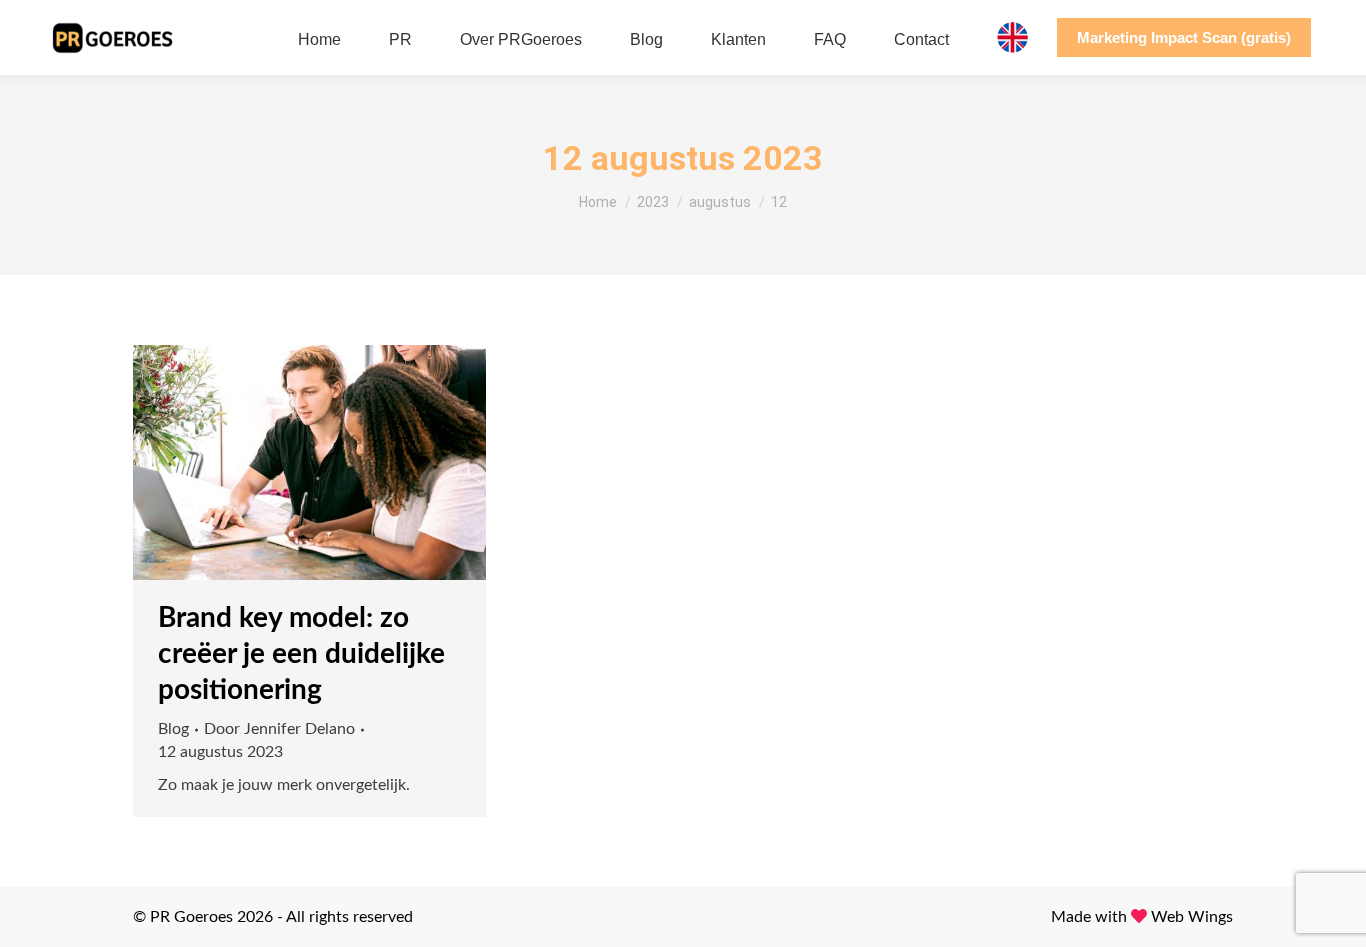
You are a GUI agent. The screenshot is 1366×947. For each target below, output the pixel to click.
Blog (173, 729)
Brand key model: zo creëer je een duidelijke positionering (301, 654)
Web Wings (1192, 917)
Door (279, 729)
